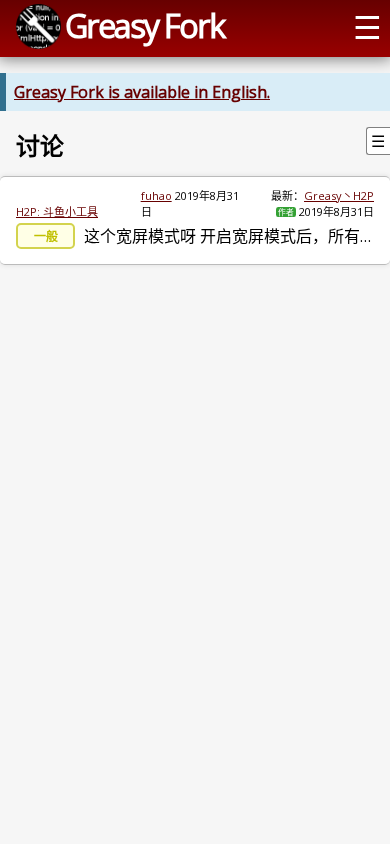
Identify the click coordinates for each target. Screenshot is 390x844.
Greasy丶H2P (339, 195)
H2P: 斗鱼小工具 (57, 211)
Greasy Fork (144, 25)
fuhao (156, 195)
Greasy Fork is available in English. (142, 92)
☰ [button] (367, 26)
